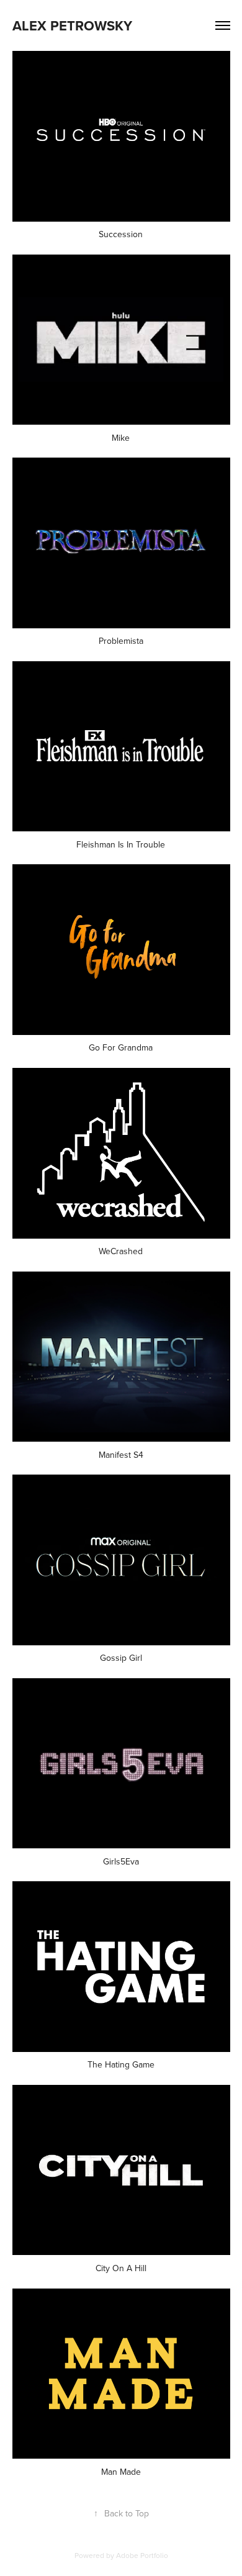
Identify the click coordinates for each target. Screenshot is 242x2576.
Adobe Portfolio (142, 2555)
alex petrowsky (72, 25)
